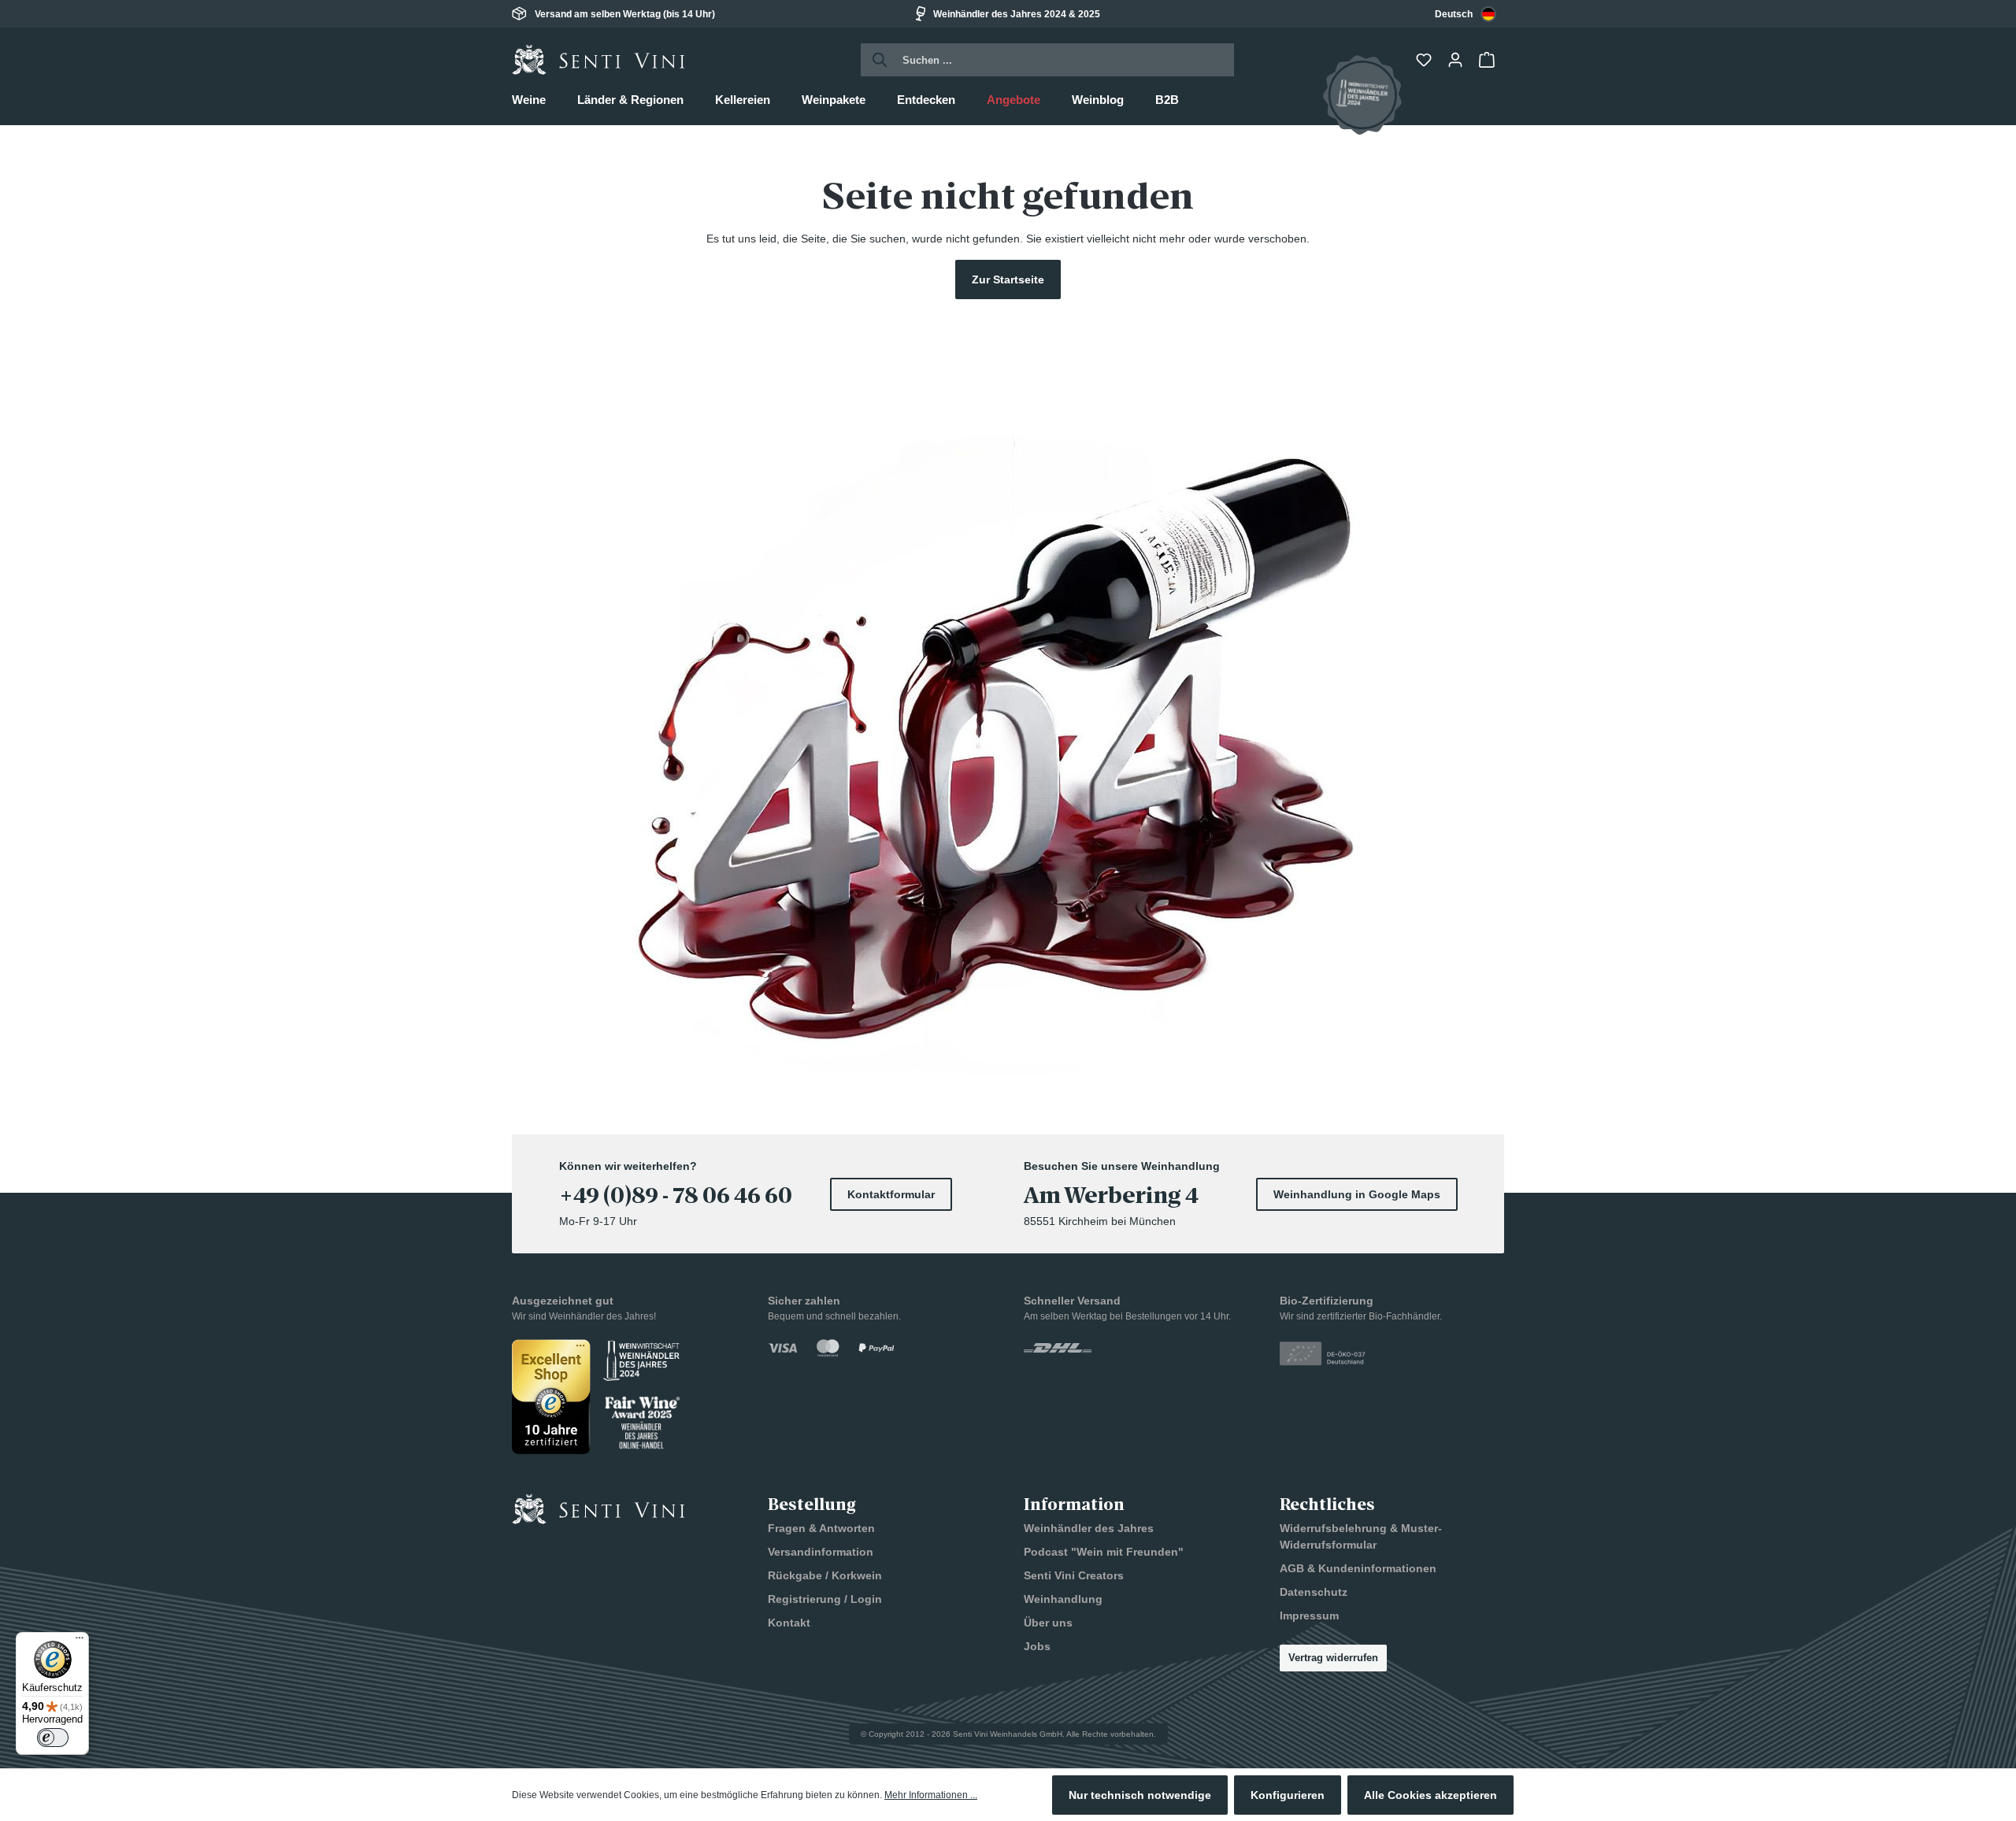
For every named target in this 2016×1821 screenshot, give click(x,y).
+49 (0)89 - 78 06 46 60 (676, 1196)
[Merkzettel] (1425, 60)
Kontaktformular (891, 1194)
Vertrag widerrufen (1333, 1658)
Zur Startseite (1008, 279)
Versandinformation (821, 1552)
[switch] (53, 1738)
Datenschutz (1314, 1592)
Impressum (1309, 1616)
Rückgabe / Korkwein (825, 1575)
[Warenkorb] (1488, 60)
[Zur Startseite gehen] (598, 60)
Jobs (1037, 1646)
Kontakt (789, 1623)
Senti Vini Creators (1074, 1575)
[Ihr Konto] (1457, 60)
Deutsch (1454, 14)
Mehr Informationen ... (931, 1795)
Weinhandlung (1063, 1599)
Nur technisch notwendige (1140, 1795)
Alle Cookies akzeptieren (1430, 1795)
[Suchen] (875, 60)
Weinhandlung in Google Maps (1357, 1194)
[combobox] (1466, 14)
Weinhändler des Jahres (1089, 1528)
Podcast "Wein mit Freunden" (1104, 1552)
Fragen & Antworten (821, 1528)
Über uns (1048, 1623)
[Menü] (80, 1641)
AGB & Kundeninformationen (1358, 1568)
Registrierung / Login (825, 1599)
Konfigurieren (1288, 1795)
